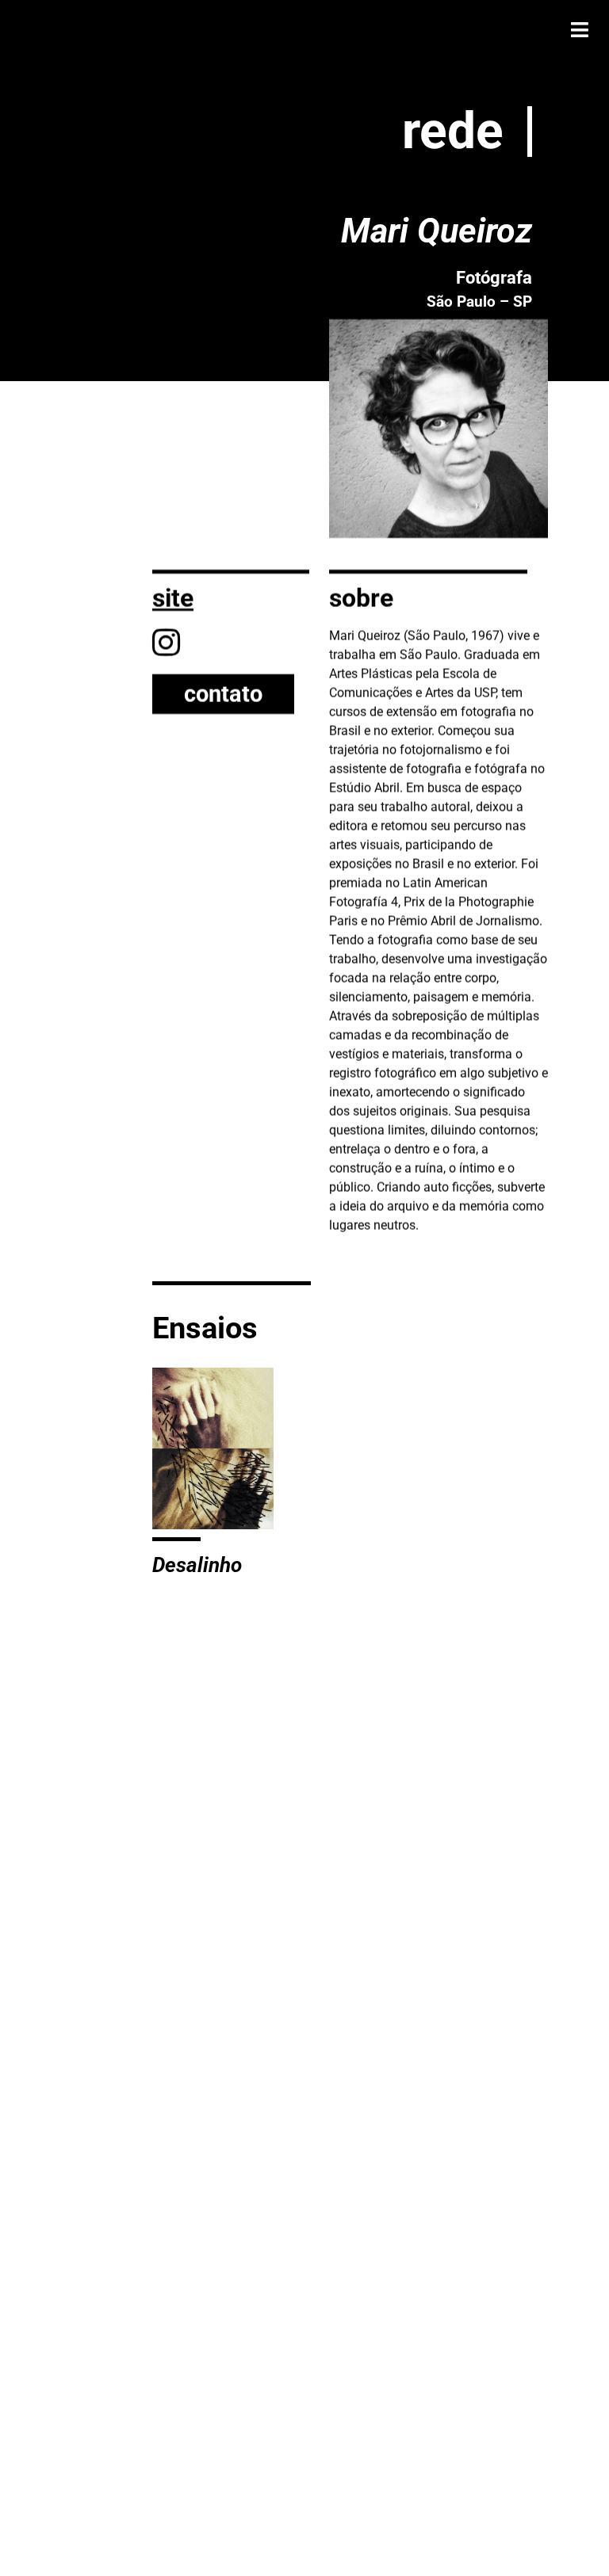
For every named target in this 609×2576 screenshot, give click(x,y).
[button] (579, 30)
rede (453, 131)
